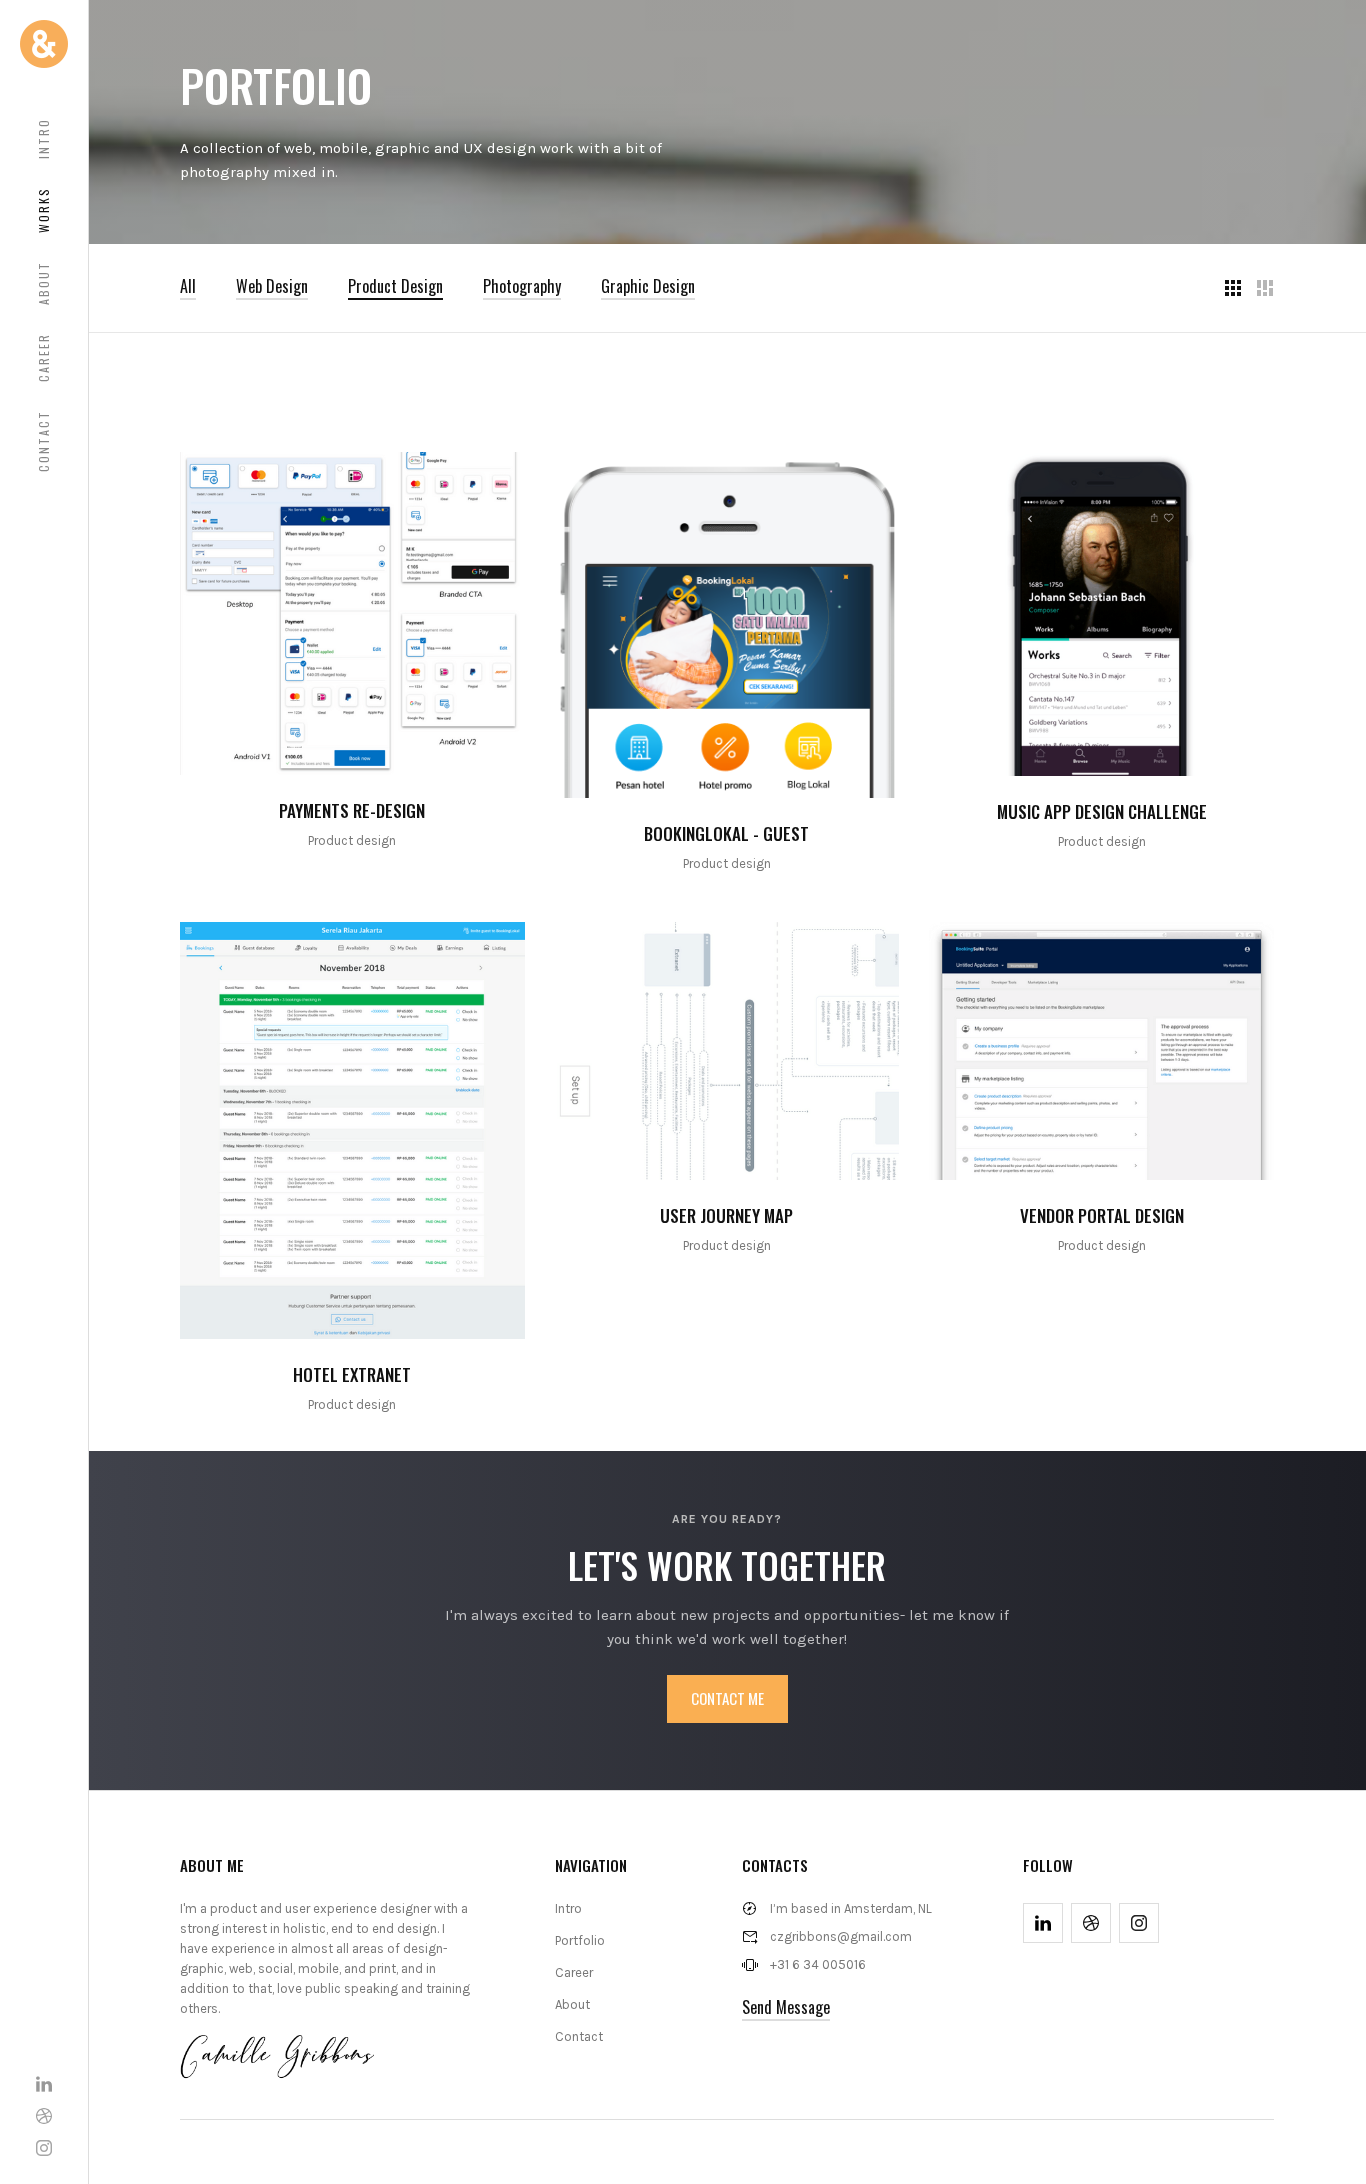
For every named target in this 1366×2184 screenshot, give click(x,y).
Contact (579, 2036)
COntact (43, 441)
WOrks (43, 210)
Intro (43, 138)
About (43, 283)
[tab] (188, 286)
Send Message (786, 2007)
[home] (44, 44)
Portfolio (580, 1940)
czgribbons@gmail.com (841, 1936)
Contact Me (727, 1698)
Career (43, 357)
